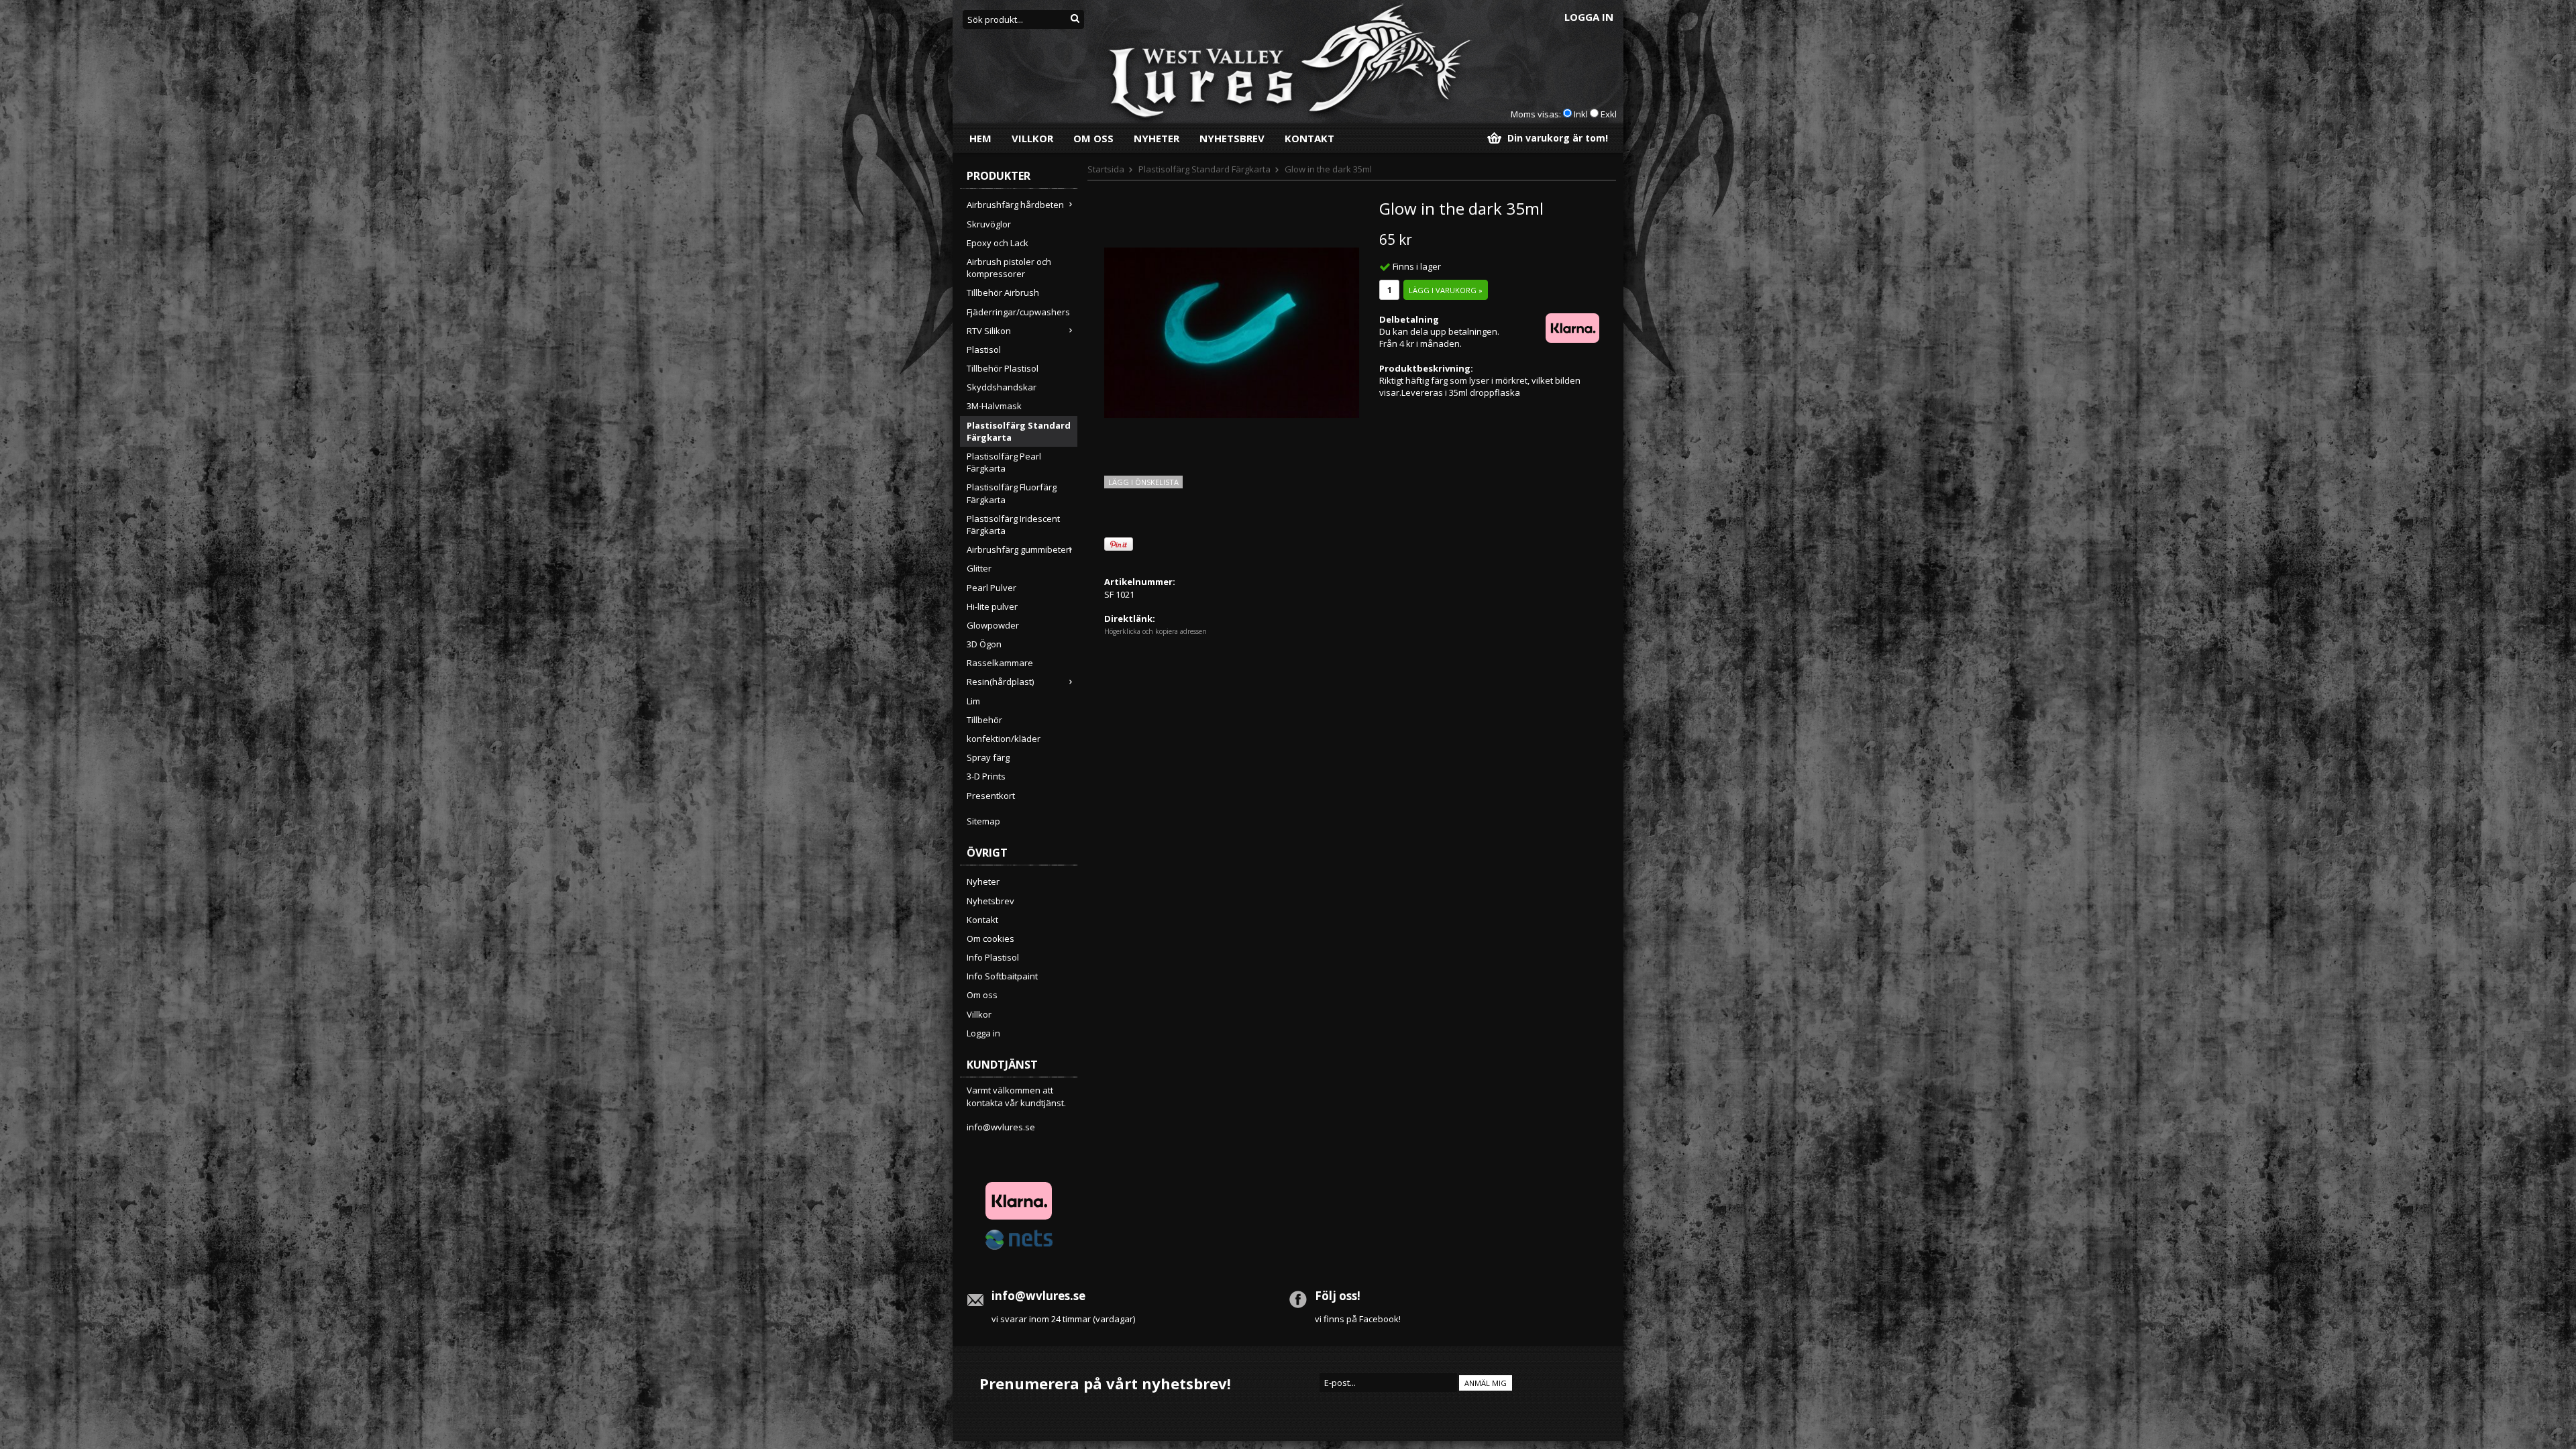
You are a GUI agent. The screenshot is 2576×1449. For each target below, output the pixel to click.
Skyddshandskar (1002, 387)
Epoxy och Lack (998, 243)
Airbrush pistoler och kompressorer (1009, 268)
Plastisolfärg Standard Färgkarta (1019, 431)
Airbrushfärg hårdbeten (1015, 205)
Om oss (1093, 138)
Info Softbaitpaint (1002, 976)
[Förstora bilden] (1232, 331)
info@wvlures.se (1001, 1127)
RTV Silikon (989, 331)
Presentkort (991, 796)
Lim (973, 701)
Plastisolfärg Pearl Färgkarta (1004, 462)
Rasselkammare (1000, 663)
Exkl (1609, 114)
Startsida (1106, 169)
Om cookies (990, 938)
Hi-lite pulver (992, 606)
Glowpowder (993, 625)
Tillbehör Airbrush (1003, 292)
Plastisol (984, 350)
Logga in (1589, 17)
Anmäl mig (1486, 1383)
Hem (980, 138)
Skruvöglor (989, 224)
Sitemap (983, 821)
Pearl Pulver (991, 588)
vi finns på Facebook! (1358, 1319)
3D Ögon (984, 644)
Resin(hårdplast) (1000, 682)
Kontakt (1309, 138)
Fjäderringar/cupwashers (1018, 312)
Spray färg (988, 757)
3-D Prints (986, 776)
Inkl (1581, 114)
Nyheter (1157, 138)
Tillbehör (984, 720)
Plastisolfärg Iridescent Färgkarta (1013, 525)
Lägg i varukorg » (1446, 290)
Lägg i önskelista (1143, 482)
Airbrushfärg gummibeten (1019, 549)
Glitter (979, 568)
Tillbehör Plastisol (1003, 368)
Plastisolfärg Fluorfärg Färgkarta (1012, 493)
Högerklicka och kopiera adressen (1156, 631)
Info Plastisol (993, 957)
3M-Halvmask (994, 406)
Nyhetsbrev (1232, 138)
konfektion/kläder (1004, 739)
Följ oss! (1338, 1296)
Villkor (1032, 138)
